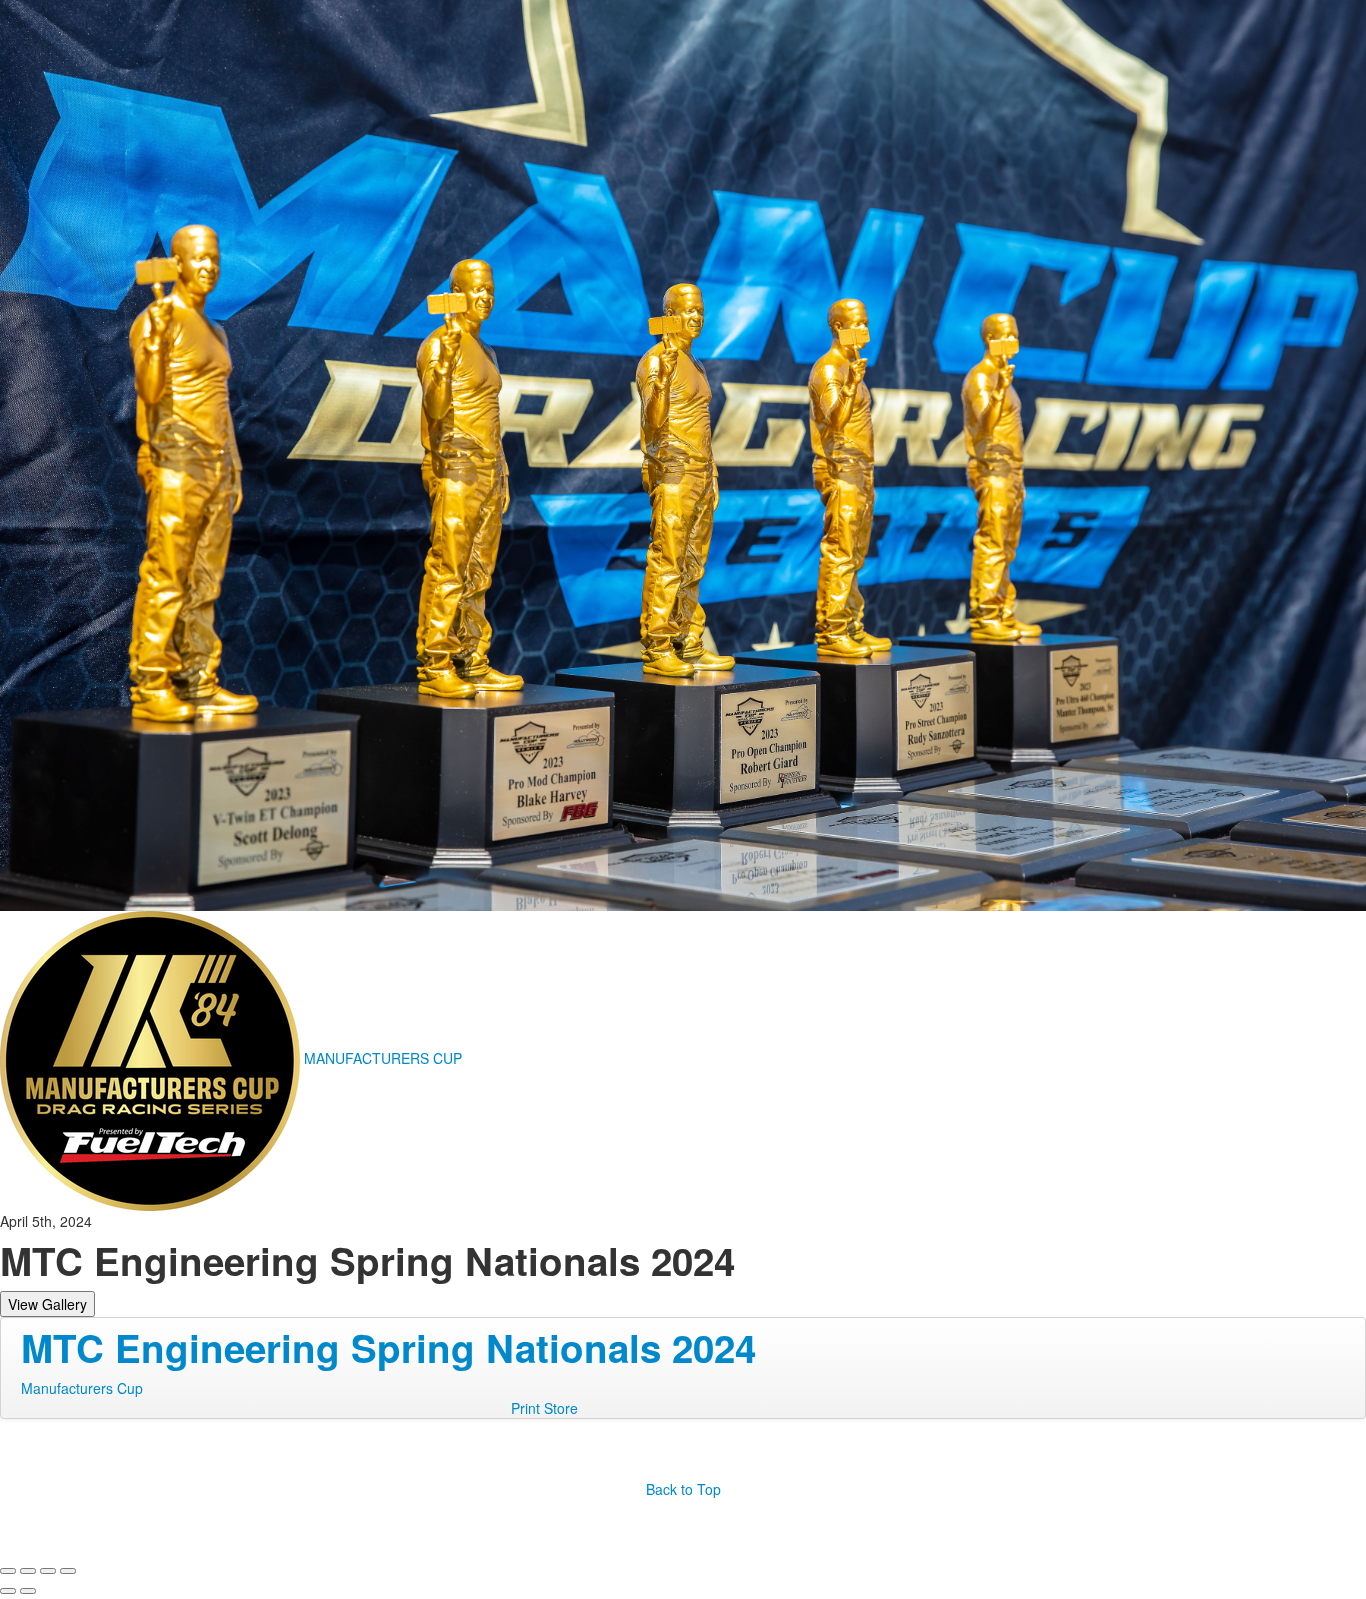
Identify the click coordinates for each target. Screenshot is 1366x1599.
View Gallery (47, 1304)
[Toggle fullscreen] (48, 1571)
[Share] (28, 1571)
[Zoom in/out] (68, 1571)
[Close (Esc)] (8, 1571)
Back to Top (683, 1489)
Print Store (544, 1408)
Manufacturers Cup (82, 1388)
